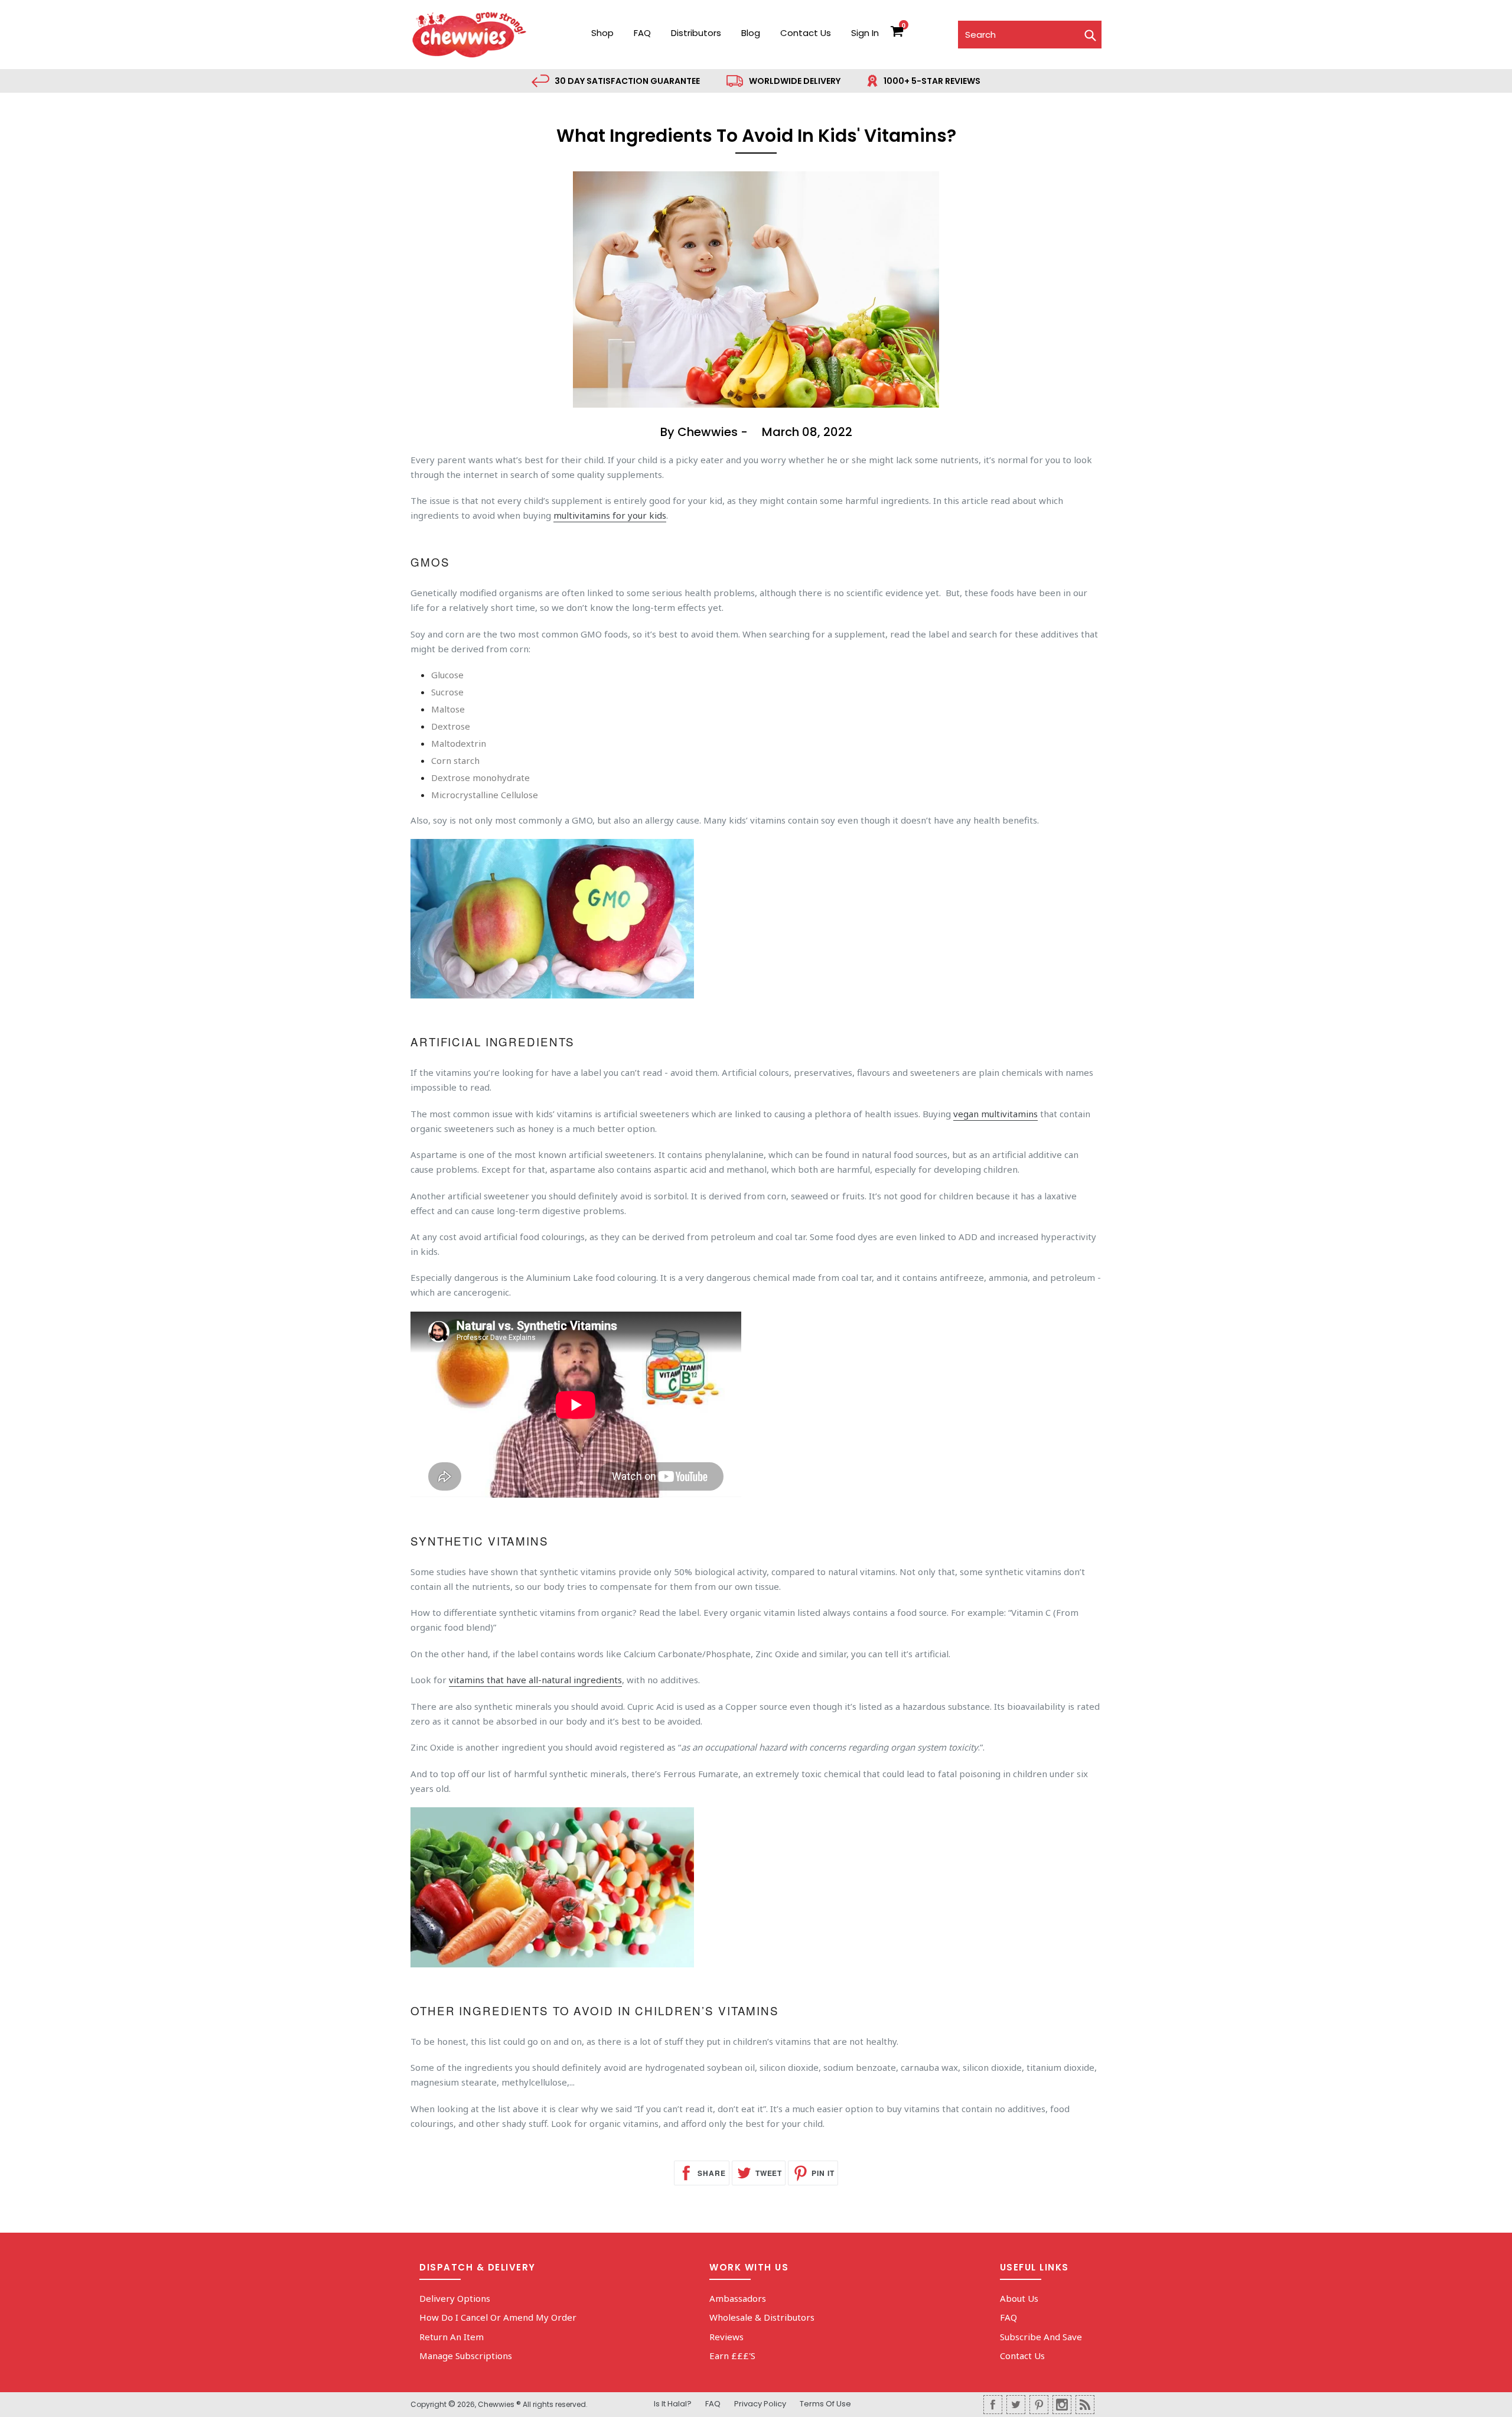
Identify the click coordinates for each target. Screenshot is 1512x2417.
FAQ (642, 33)
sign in (865, 33)
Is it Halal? (673, 2404)
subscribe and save (1041, 2337)
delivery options (455, 2298)
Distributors (696, 33)
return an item (452, 2337)
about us (1019, 2298)
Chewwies (496, 2404)
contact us (806, 33)
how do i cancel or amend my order (498, 2317)
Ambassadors (738, 2298)
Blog (751, 33)
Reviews (726, 2337)
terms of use (825, 2404)
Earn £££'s (732, 2356)
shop (602, 33)
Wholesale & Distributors (762, 2317)
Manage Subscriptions (466, 2356)
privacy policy (760, 2404)
